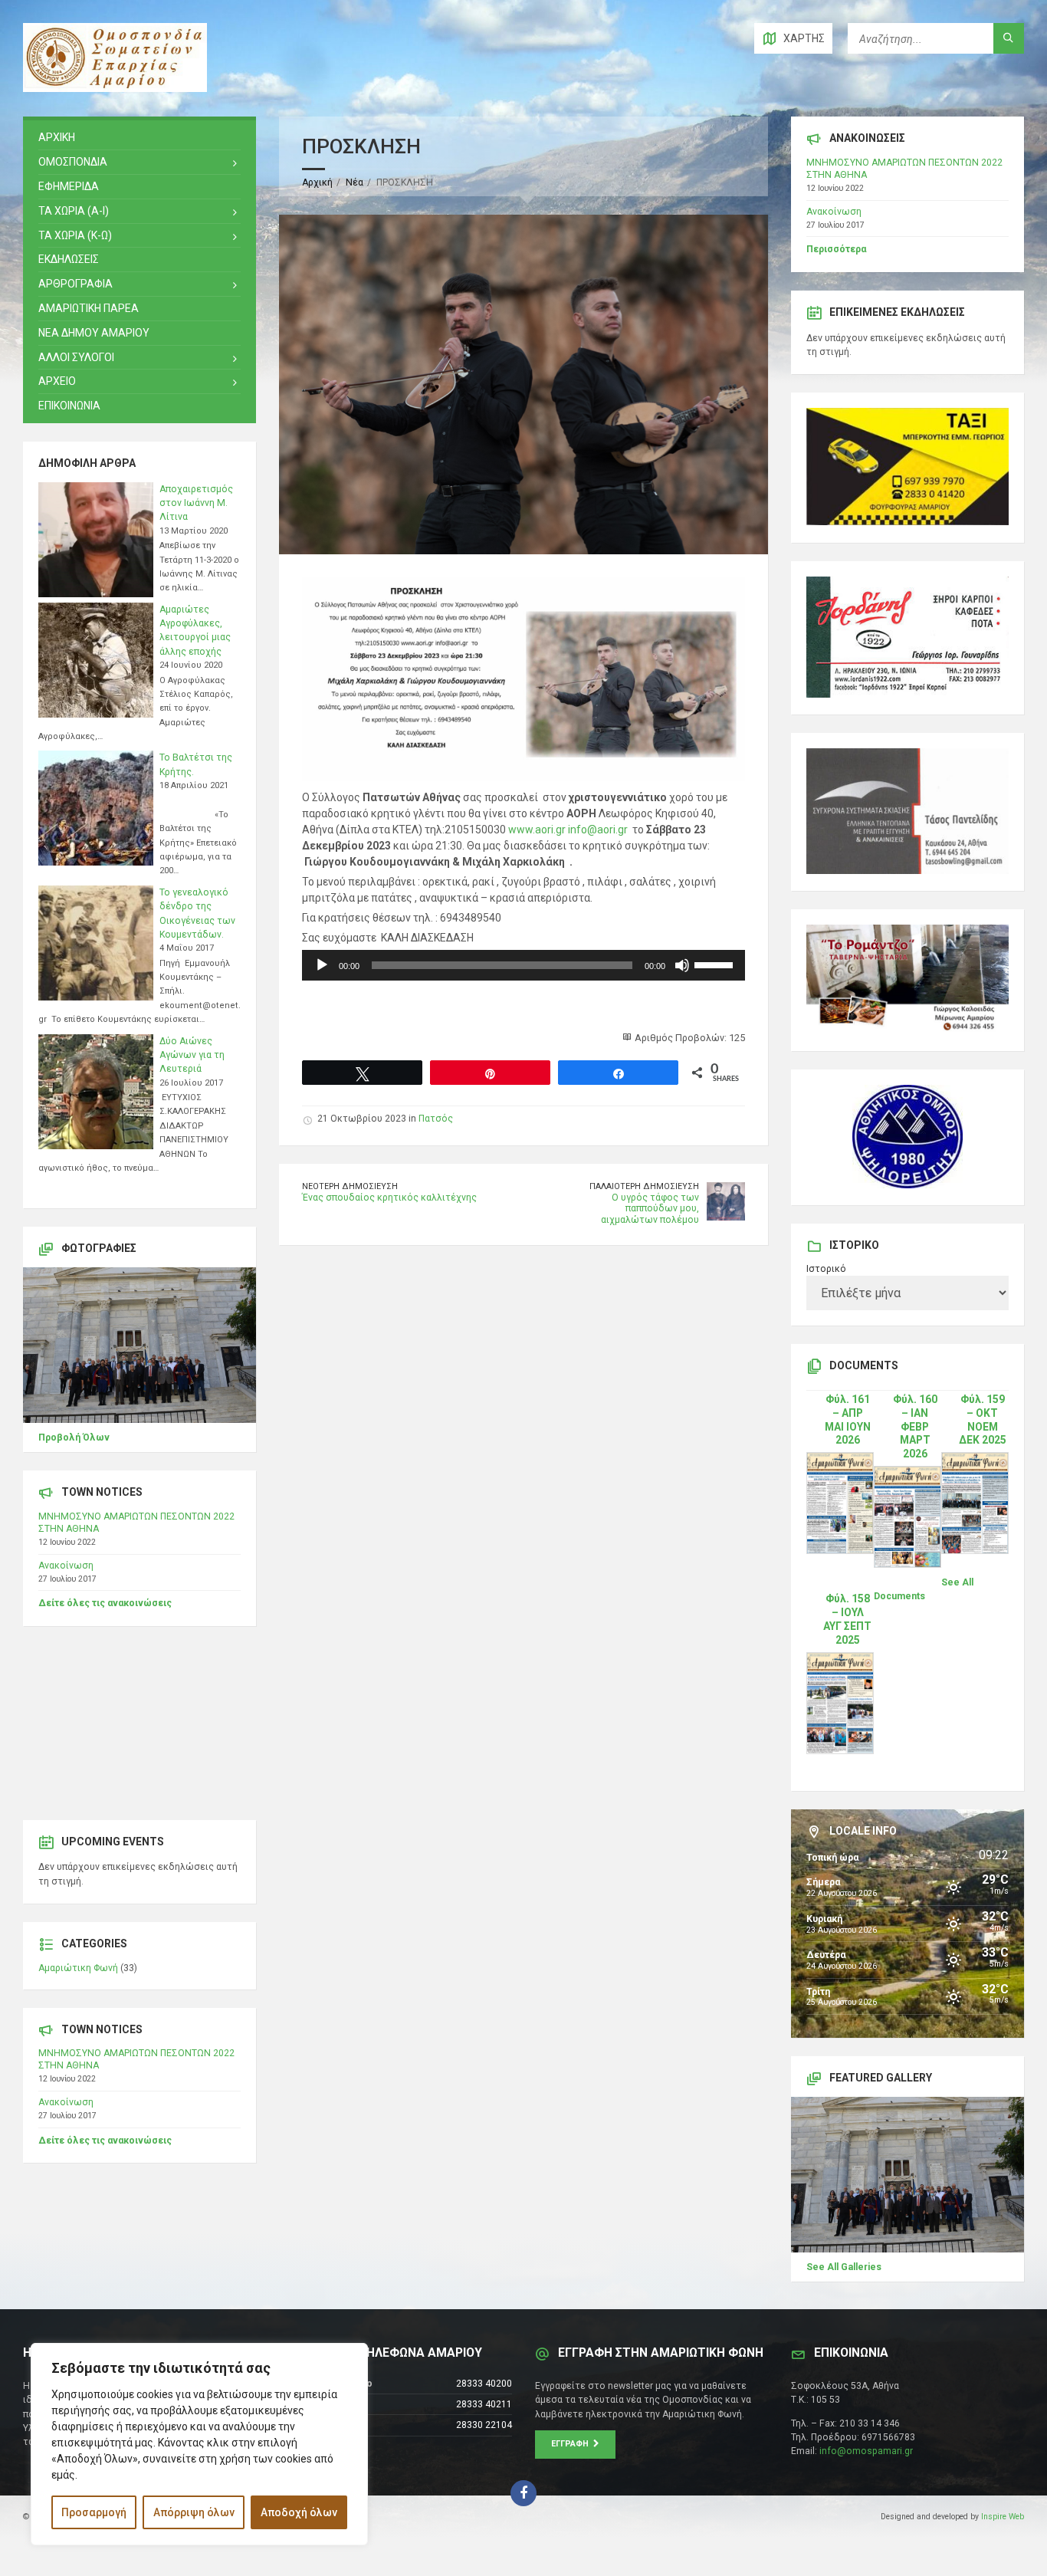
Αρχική (317, 182)
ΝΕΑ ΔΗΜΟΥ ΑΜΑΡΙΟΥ (94, 333)
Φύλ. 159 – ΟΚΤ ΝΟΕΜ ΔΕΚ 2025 (983, 1420)
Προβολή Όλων (74, 1437)
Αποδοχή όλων (299, 2512)
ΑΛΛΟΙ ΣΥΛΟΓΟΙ (76, 357)
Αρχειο (57, 381)
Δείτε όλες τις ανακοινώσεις (105, 1603)
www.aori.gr (537, 830)
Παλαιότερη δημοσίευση (644, 1186)
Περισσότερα (836, 249)
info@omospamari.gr (866, 2451)
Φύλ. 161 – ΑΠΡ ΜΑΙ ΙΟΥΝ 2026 (848, 1420)
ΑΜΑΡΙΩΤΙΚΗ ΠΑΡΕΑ (89, 308)
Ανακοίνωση (66, 1566)
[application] (523, 965)
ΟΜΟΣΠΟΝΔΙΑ (73, 162)
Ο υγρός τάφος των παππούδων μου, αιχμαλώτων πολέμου (650, 1209)
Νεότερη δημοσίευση (350, 1186)
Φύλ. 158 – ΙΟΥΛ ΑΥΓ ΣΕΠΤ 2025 (847, 1619)
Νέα (354, 182)
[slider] (716, 964)
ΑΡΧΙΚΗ (57, 137)
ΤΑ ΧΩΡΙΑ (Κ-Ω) (75, 235)
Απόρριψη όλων (194, 2512)
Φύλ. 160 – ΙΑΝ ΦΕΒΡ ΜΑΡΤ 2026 (915, 1427)
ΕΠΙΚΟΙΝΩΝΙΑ (69, 406)
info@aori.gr (598, 830)
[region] (199, 2444)
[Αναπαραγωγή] (322, 965)
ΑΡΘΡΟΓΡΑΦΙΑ (75, 284)
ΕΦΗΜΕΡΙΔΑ (69, 186)
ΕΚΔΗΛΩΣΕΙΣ (69, 259)
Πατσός (436, 1119)
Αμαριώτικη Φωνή (78, 1968)
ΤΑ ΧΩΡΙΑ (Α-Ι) (74, 211)
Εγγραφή (572, 2444)
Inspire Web (1003, 2517)
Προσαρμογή (94, 2512)
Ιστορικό (826, 1269)
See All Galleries (844, 2267)
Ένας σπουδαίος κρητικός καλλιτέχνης (389, 1198)
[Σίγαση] (682, 965)
